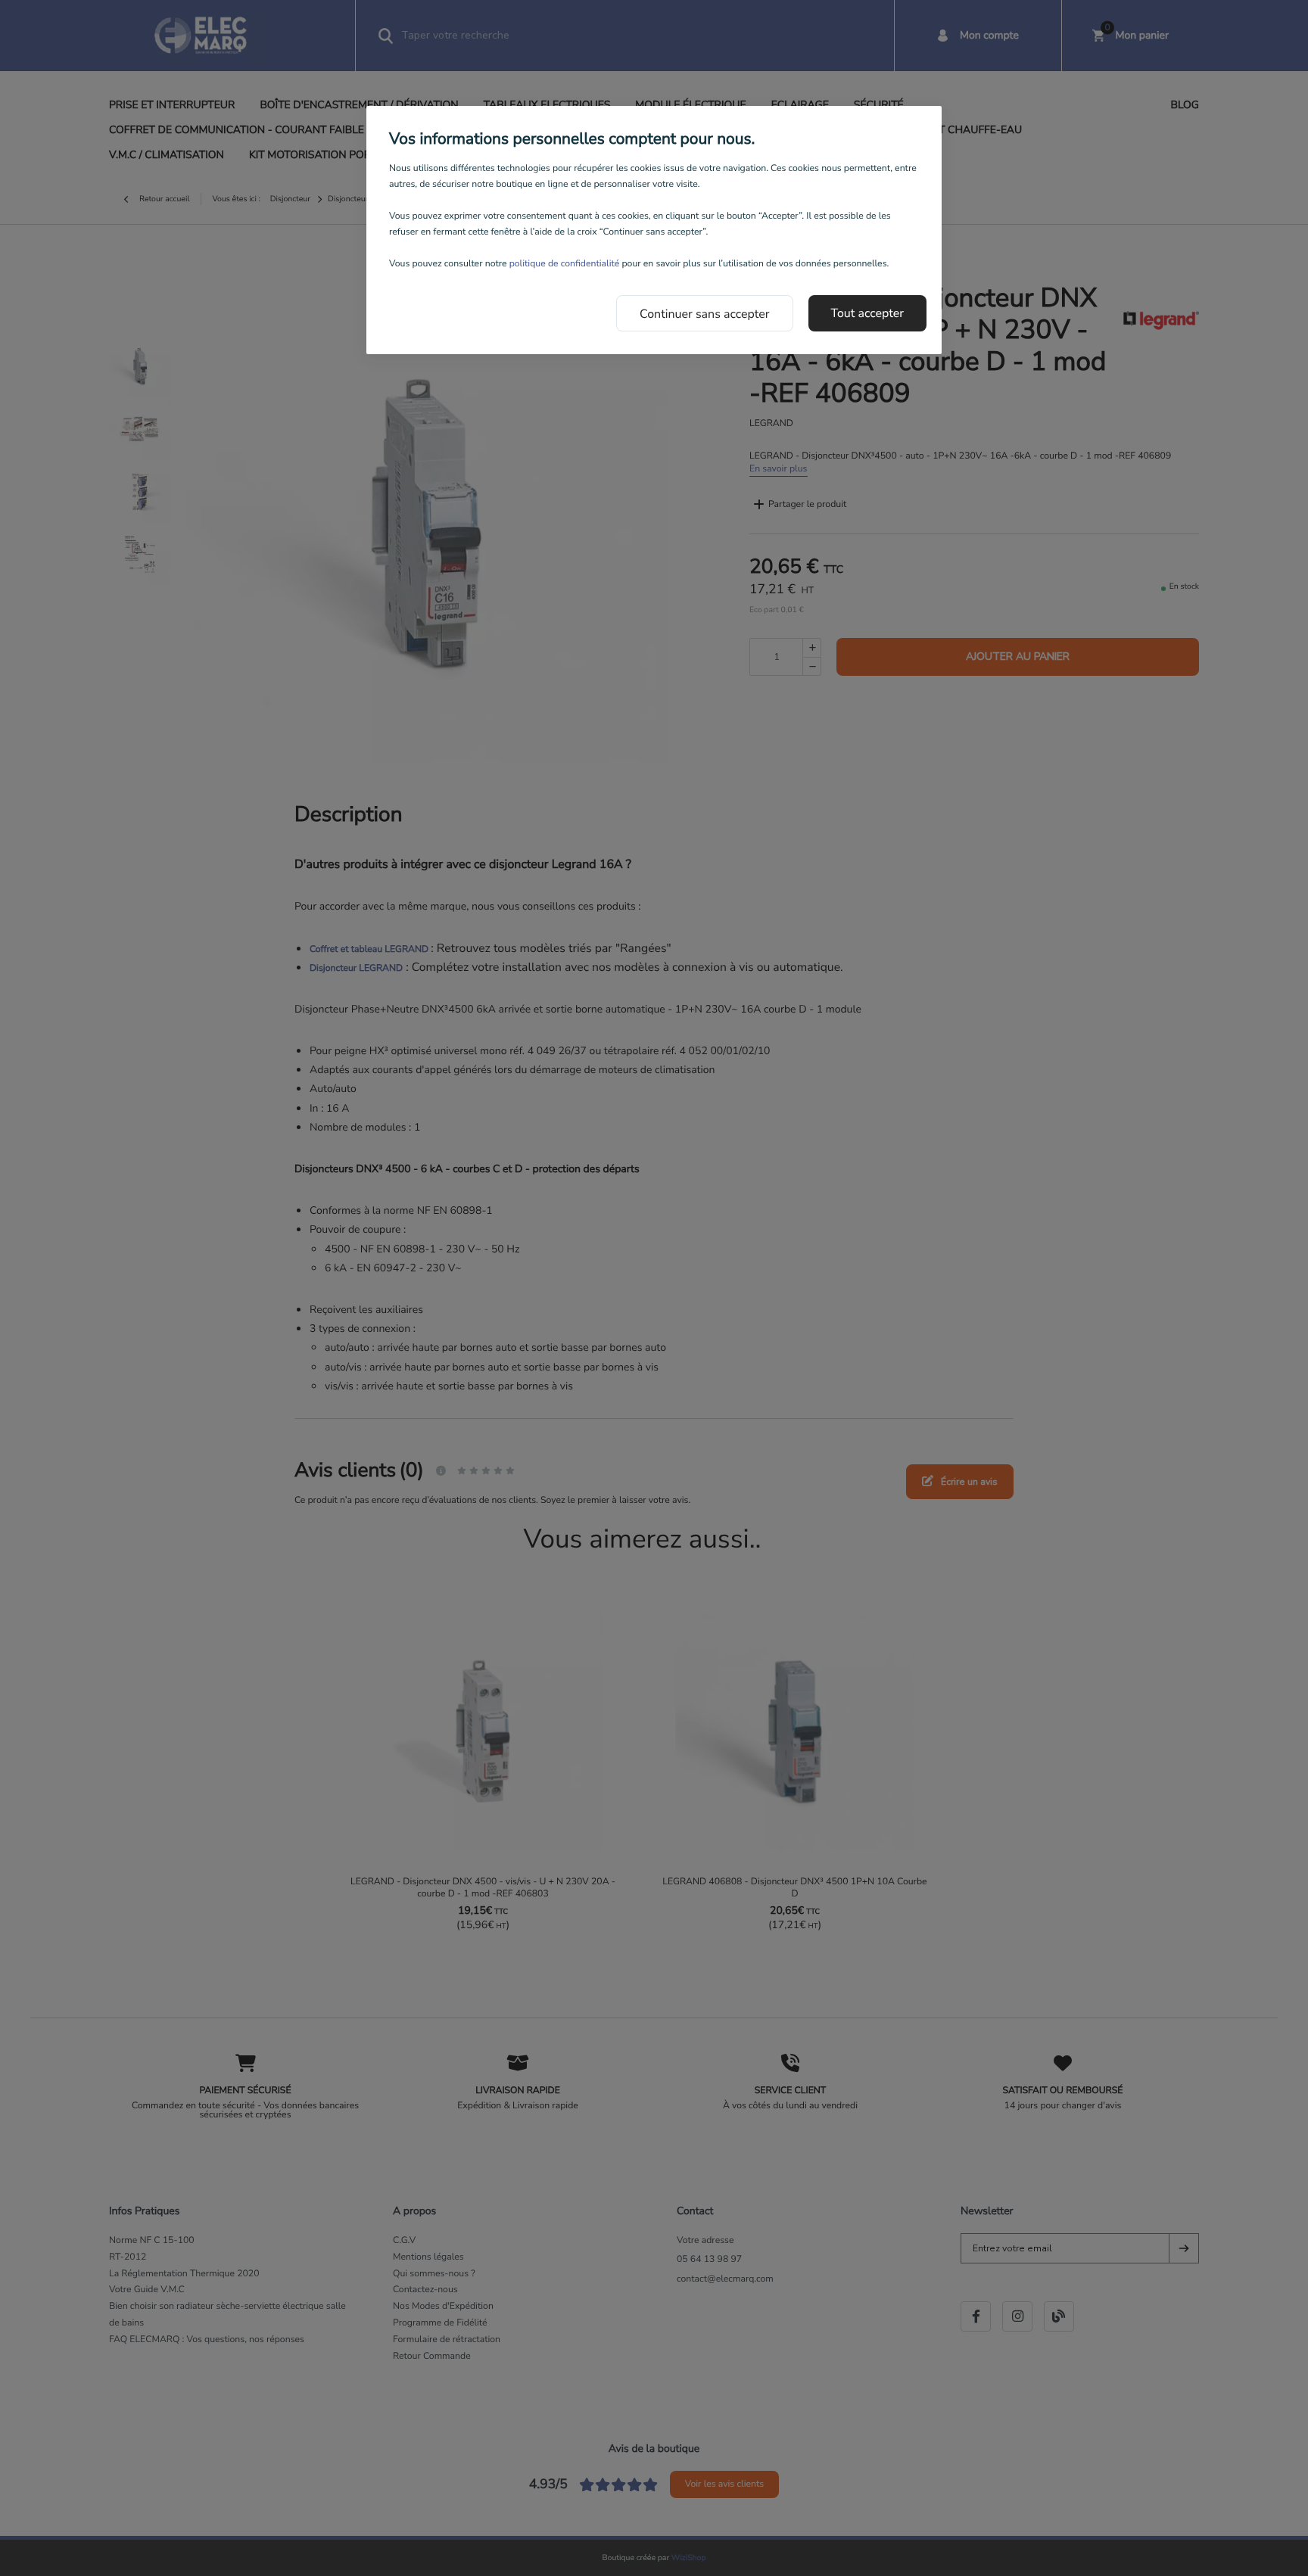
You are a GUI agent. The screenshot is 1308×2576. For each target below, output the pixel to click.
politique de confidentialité (565, 264)
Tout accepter (868, 313)
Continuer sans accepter (705, 314)
